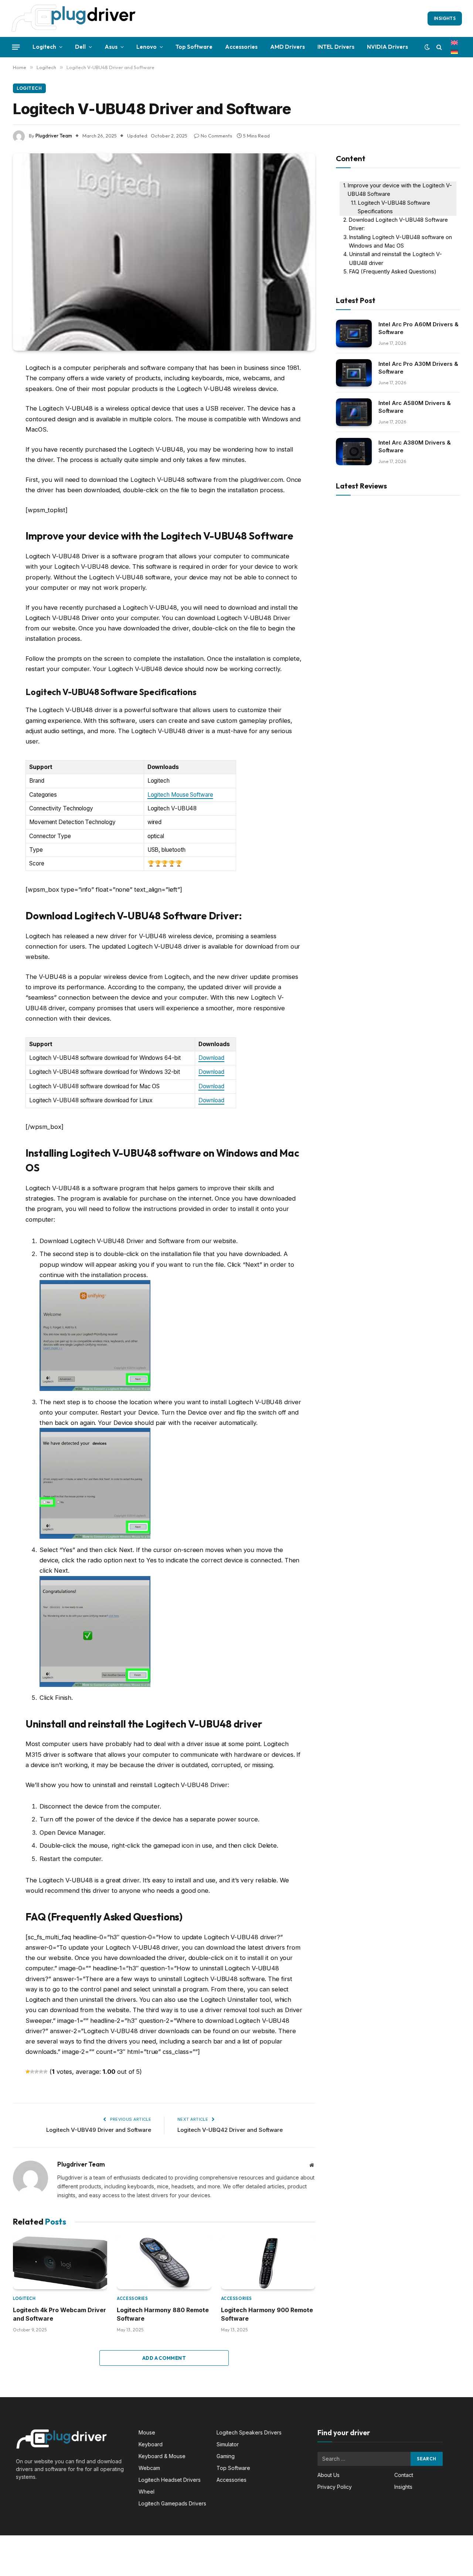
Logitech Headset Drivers (170, 2480)
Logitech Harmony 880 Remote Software (163, 2314)
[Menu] (16, 47)
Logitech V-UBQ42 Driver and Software (230, 2130)
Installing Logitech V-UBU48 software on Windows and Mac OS (400, 241)
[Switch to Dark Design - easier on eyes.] (427, 47)
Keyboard (151, 2444)
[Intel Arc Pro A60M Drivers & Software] (354, 334)
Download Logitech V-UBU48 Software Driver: (398, 224)
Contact (404, 2475)
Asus (111, 47)
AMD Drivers (287, 47)
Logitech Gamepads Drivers (172, 2503)
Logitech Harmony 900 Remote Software (267, 2314)
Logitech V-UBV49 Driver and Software (99, 2130)
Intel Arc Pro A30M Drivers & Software (418, 368)
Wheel (147, 2492)
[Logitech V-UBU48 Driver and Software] (164, 252)
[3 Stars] (37, 2072)
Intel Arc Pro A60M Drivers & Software (418, 328)
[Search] (439, 47)
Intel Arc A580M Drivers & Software (415, 407)
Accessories (241, 47)
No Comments (216, 136)
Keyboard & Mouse (162, 2456)
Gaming (226, 2456)
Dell (80, 47)
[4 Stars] (41, 2072)
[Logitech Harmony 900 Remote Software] (268, 2263)
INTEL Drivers (336, 47)
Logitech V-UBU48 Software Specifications (394, 207)
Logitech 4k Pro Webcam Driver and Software (59, 2314)
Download (211, 1058)
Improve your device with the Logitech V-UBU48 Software (400, 190)
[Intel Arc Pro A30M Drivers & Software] (354, 373)
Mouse (147, 2432)
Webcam (149, 2468)
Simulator (228, 2444)
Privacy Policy (335, 2487)
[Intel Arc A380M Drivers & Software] (354, 452)
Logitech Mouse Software (180, 795)
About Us (329, 2475)
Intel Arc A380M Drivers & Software (415, 446)
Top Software (194, 47)
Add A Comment (164, 2358)
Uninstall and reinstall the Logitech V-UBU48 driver (395, 258)
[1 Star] (28, 2072)
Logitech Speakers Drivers (249, 2432)
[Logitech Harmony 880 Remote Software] (164, 2263)
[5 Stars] (45, 2072)
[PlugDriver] (74, 18)
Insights (445, 18)
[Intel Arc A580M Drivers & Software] (354, 412)
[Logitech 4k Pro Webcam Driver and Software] (60, 2263)
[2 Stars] (32, 2072)
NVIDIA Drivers (387, 47)
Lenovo (147, 47)
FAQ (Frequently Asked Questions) (393, 272)
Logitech (44, 47)
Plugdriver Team (54, 136)
